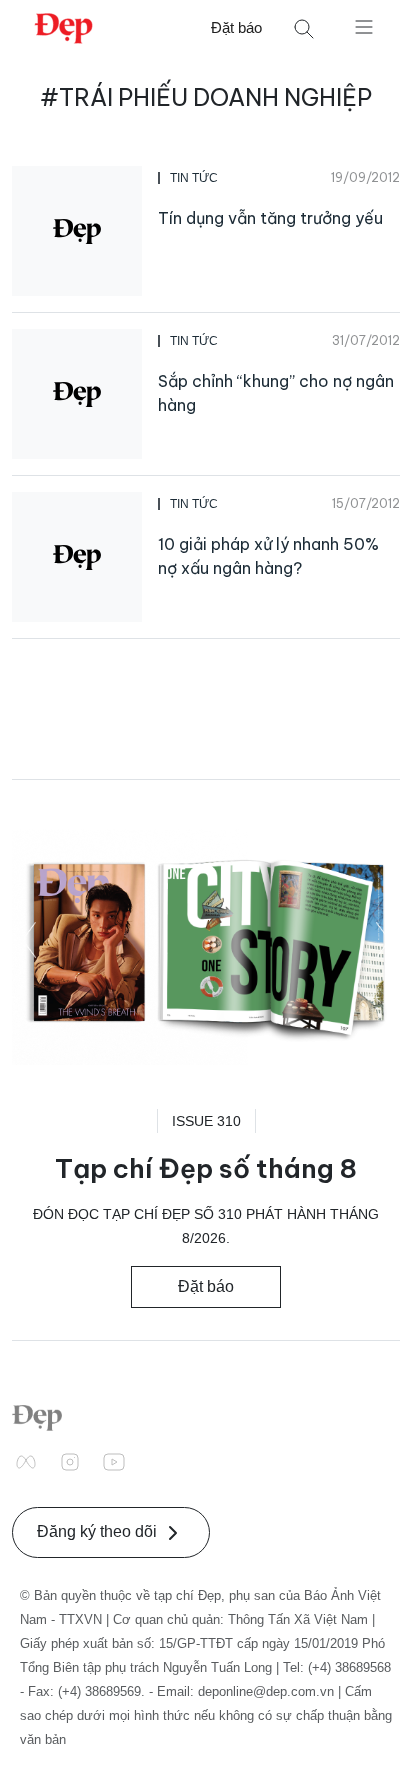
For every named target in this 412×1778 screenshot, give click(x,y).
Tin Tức (194, 178)
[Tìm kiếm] (304, 28)
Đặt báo (236, 27)
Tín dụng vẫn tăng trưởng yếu (270, 218)
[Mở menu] (364, 26)
